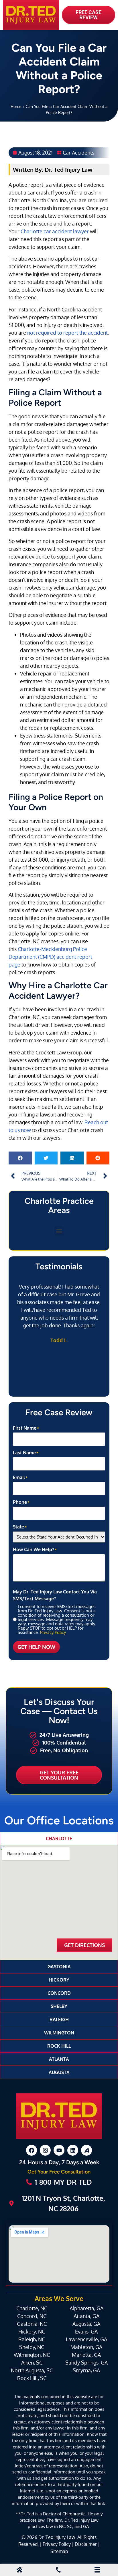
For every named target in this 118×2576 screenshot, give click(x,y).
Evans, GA (86, 2332)
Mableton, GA (86, 2347)
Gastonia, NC (32, 2324)
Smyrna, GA (86, 2370)
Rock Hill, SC (32, 2378)
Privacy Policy (53, 1632)
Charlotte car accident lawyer (55, 231)
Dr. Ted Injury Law (57, 2537)
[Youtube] (59, 2150)
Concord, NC (32, 2316)
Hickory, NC (32, 2332)
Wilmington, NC (32, 2355)
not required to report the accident (67, 333)
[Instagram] (45, 2150)
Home (16, 106)
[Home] (19, 2571)
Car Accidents (78, 153)
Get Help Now (36, 1647)
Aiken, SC (32, 2363)
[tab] (59, 1838)
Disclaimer (86, 2544)
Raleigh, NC (32, 2339)
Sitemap (59, 2551)
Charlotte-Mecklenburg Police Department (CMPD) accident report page (50, 957)
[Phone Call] (58, 2571)
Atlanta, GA (86, 2316)
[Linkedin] (73, 2150)
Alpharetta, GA (86, 2308)
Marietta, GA (86, 2355)
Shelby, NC (32, 2347)
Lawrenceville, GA (86, 2339)
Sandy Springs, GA (86, 2363)
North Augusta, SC (32, 2370)
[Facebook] (32, 2150)
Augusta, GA (86, 2324)
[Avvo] (86, 2150)
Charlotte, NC (32, 2308)
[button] (20, 1158)
